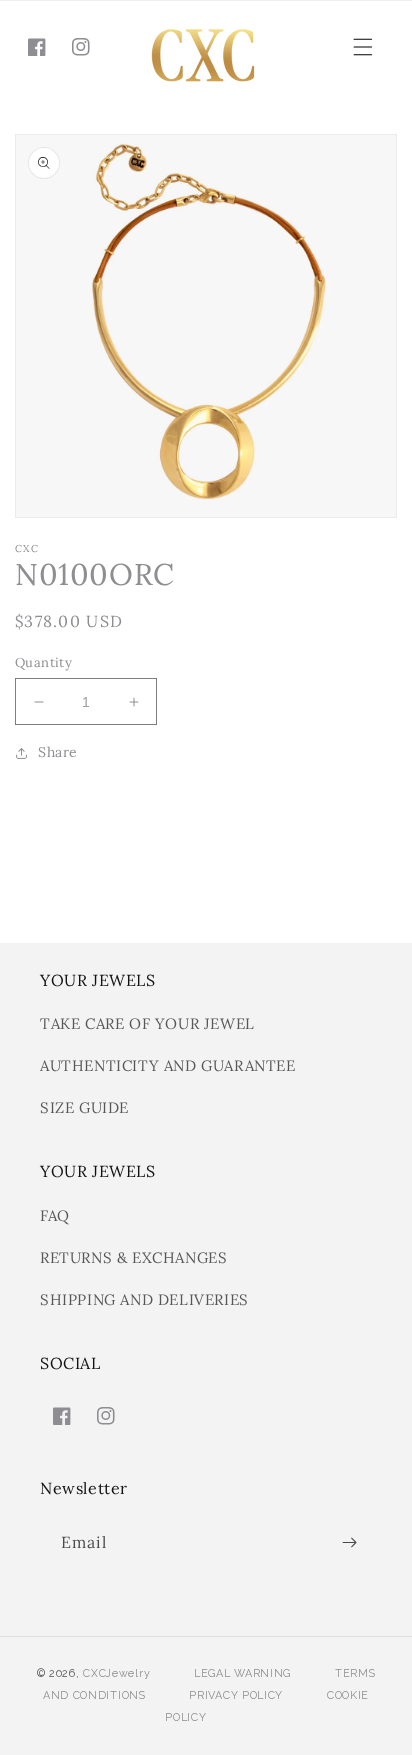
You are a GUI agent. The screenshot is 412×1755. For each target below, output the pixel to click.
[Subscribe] (349, 1542)
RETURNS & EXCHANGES (133, 1257)
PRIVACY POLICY (236, 1695)
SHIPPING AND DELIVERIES (144, 1299)
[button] (363, 47)
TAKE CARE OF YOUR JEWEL (147, 1023)
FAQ (55, 1215)
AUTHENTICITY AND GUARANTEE (168, 1065)
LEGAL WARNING (242, 1673)
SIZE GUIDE (84, 1107)
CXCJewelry (116, 1673)
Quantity (43, 662)
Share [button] (58, 752)
